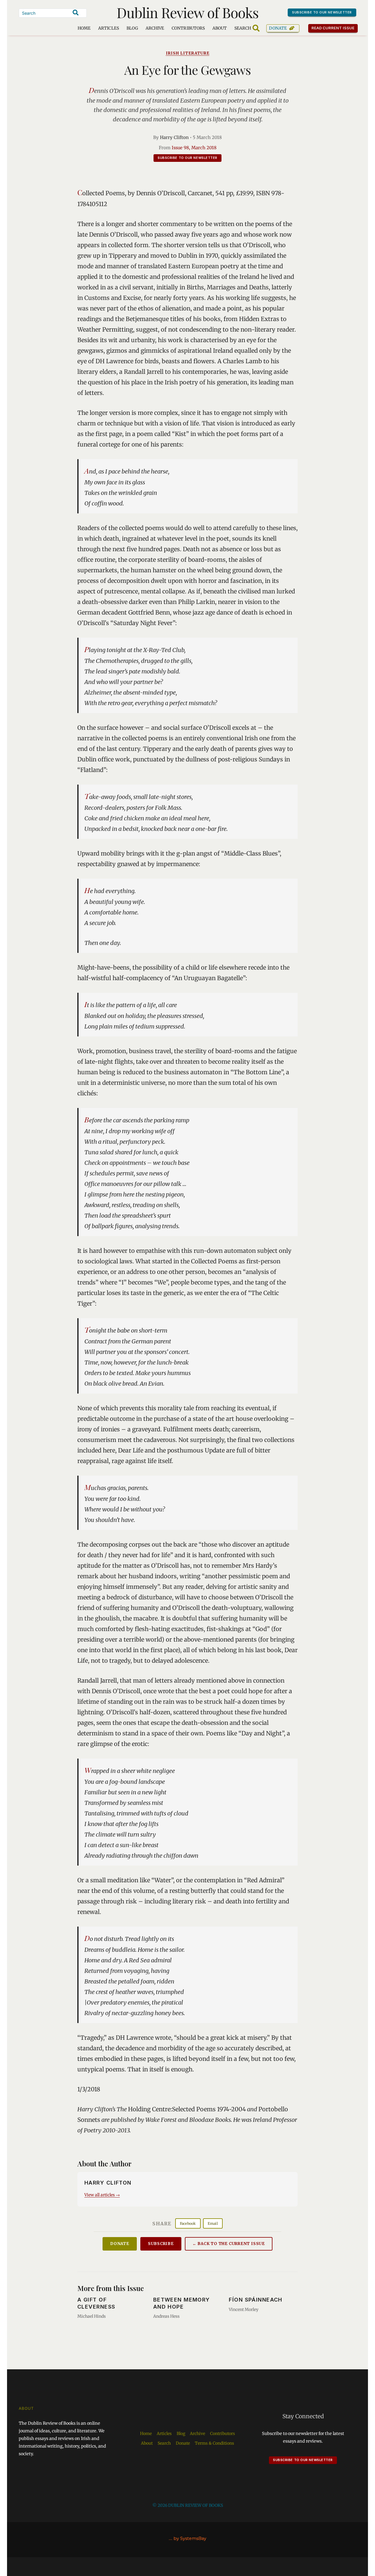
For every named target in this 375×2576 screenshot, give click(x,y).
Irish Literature (188, 53)
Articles (108, 28)
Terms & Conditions (214, 2443)
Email (213, 2223)
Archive (155, 28)
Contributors (188, 28)
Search (164, 2443)
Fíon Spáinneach (256, 2300)
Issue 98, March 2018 (194, 148)
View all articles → (102, 2195)
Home (84, 28)
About (220, 28)
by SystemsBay (190, 2538)
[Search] (76, 13)
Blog (132, 28)
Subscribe (161, 2244)
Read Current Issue (333, 28)
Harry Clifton (174, 137)
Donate (278, 28)
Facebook (188, 2223)
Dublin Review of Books (188, 12)
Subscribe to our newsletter (322, 12)
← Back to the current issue (229, 2244)
